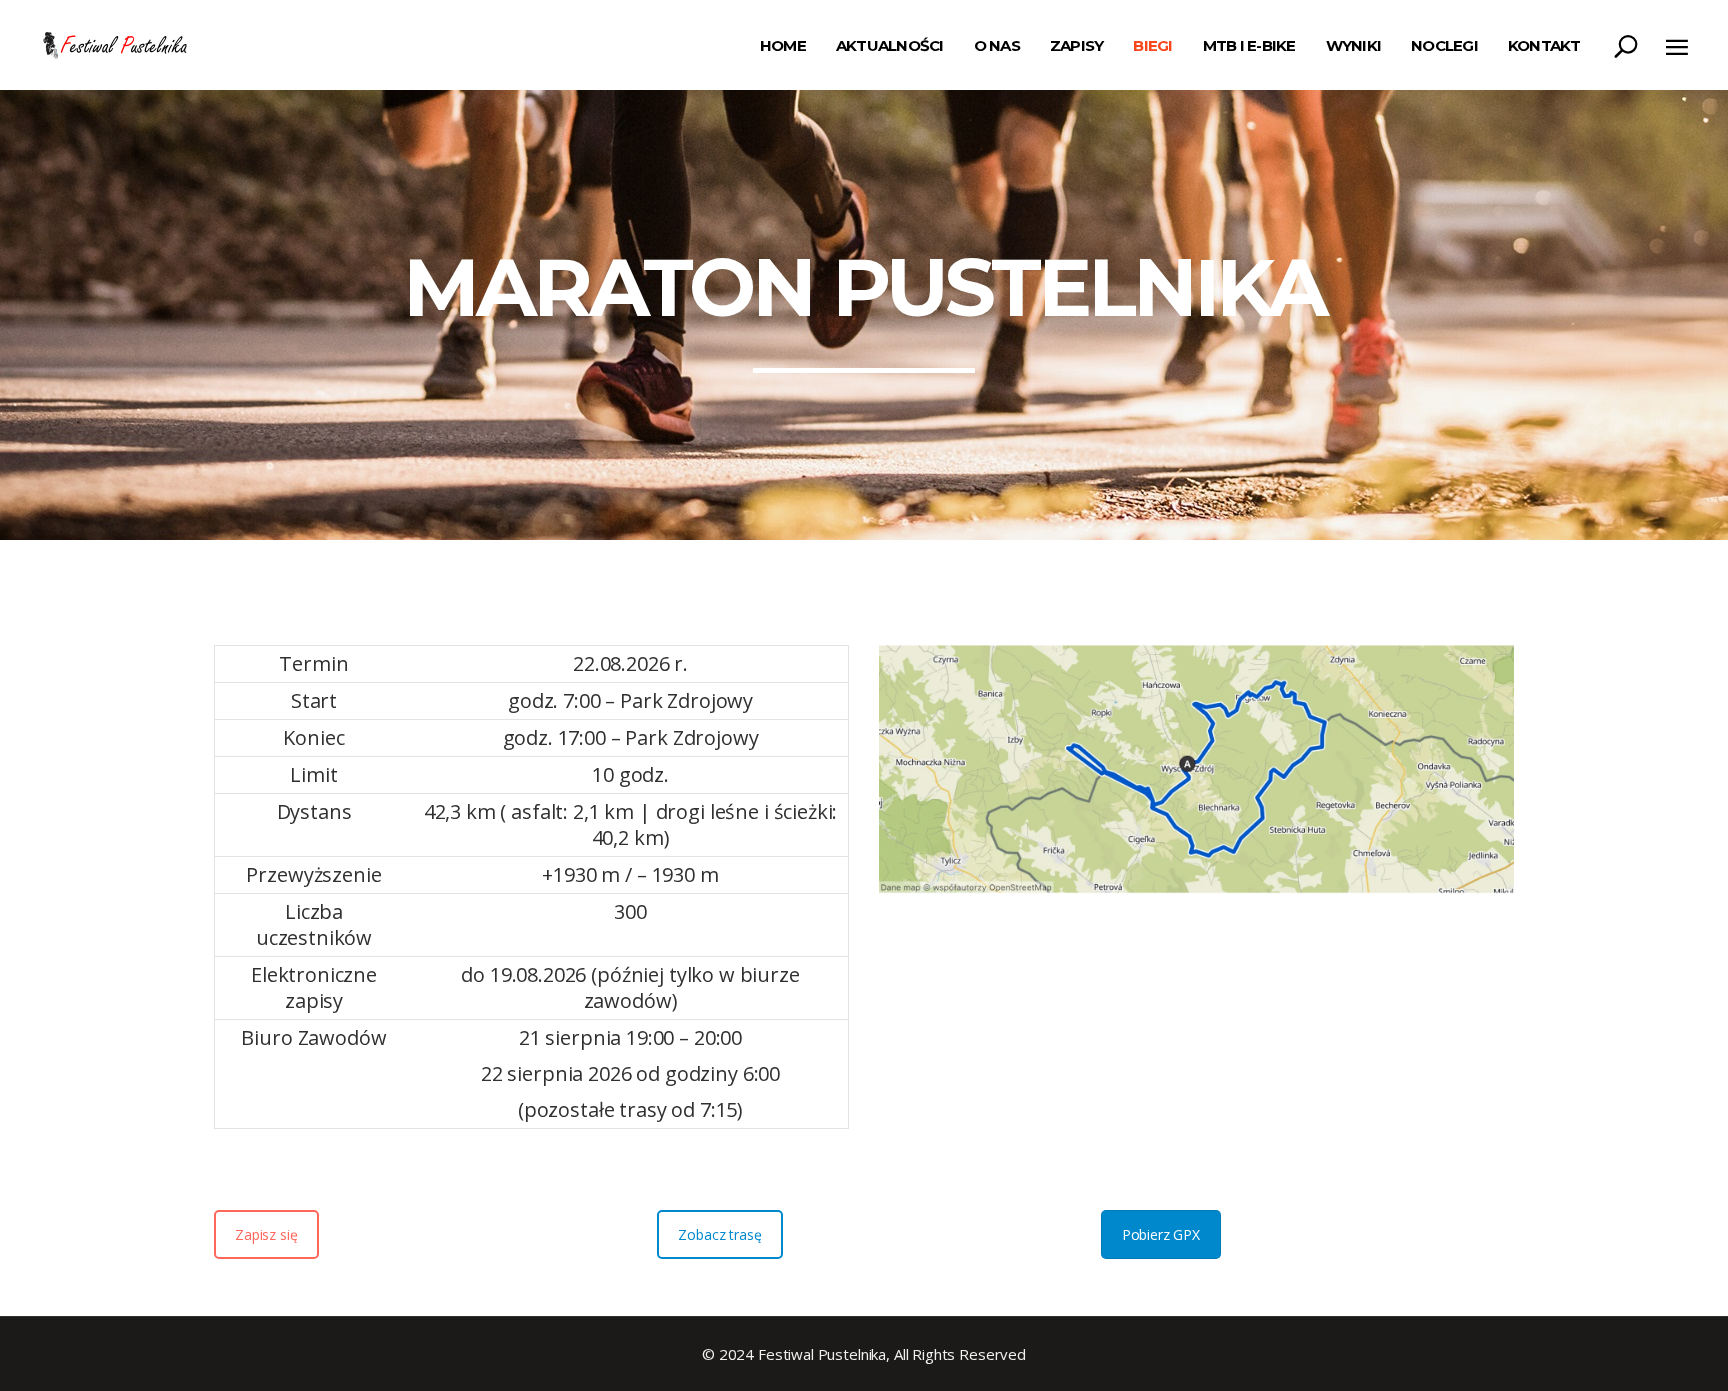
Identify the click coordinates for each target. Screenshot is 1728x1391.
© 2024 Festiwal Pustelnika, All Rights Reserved (864, 1354)
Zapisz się (266, 1234)
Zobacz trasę (719, 1234)
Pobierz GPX (1161, 1234)
